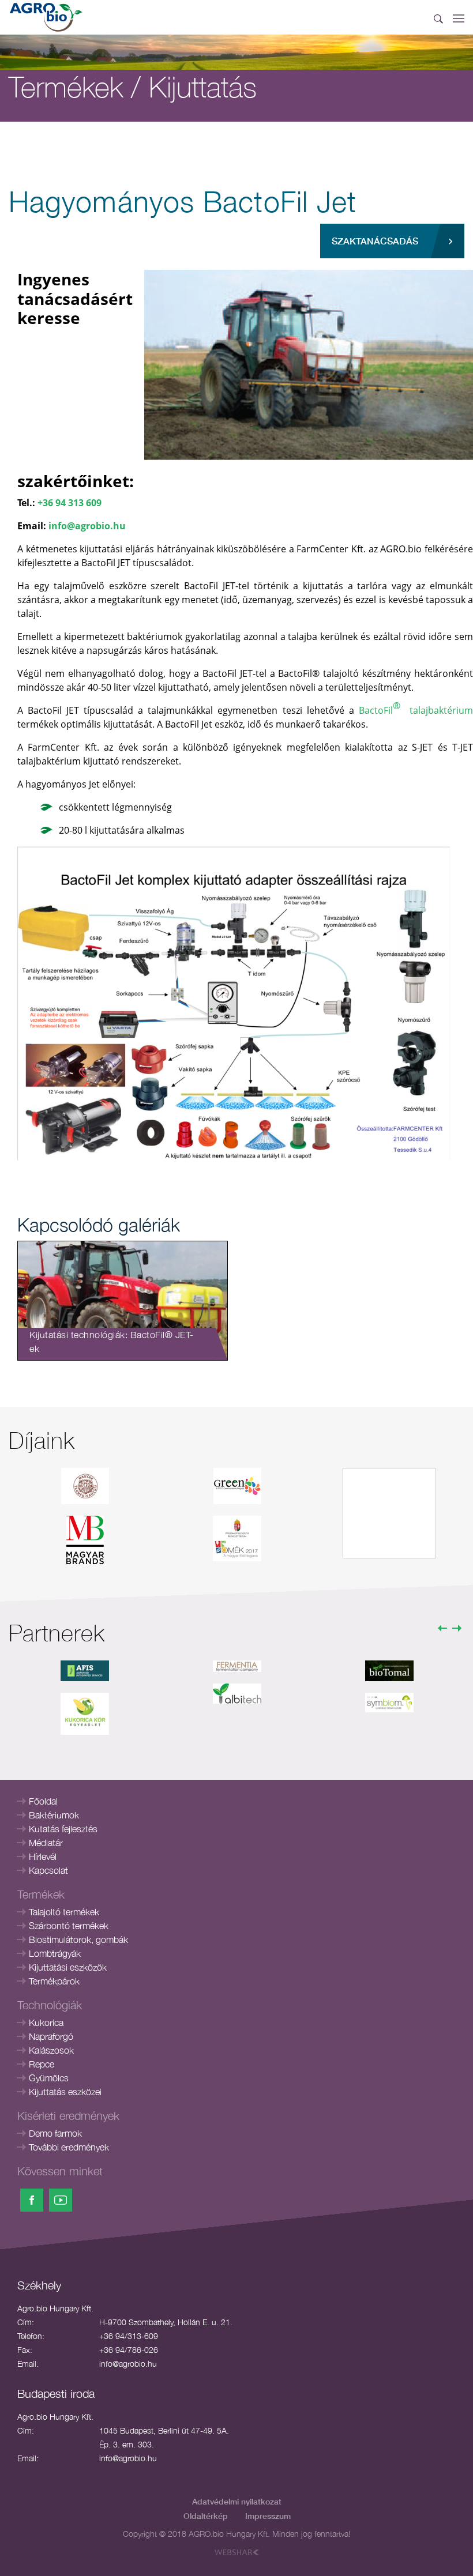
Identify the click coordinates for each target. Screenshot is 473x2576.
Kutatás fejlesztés (63, 1829)
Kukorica (46, 2023)
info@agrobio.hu (87, 526)
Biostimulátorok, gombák (78, 1939)
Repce (42, 2064)
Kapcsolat (48, 1870)
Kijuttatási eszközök (68, 1967)
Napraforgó (51, 2036)
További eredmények (69, 2147)
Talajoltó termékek (64, 1912)
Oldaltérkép (206, 2516)
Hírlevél (43, 1856)
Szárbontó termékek (69, 1926)
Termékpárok (54, 1981)
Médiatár (46, 1843)
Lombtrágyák (55, 1953)
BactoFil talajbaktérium (416, 708)
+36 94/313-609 (129, 2336)
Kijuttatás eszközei (65, 2092)
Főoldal (43, 1801)
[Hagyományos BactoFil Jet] (309, 364)
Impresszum (268, 2516)
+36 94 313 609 (70, 503)
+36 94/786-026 (129, 2350)
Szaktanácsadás (375, 241)
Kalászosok (51, 2050)
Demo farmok (55, 2133)
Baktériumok (54, 1815)
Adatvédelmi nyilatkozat (237, 2501)
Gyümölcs (49, 2078)
